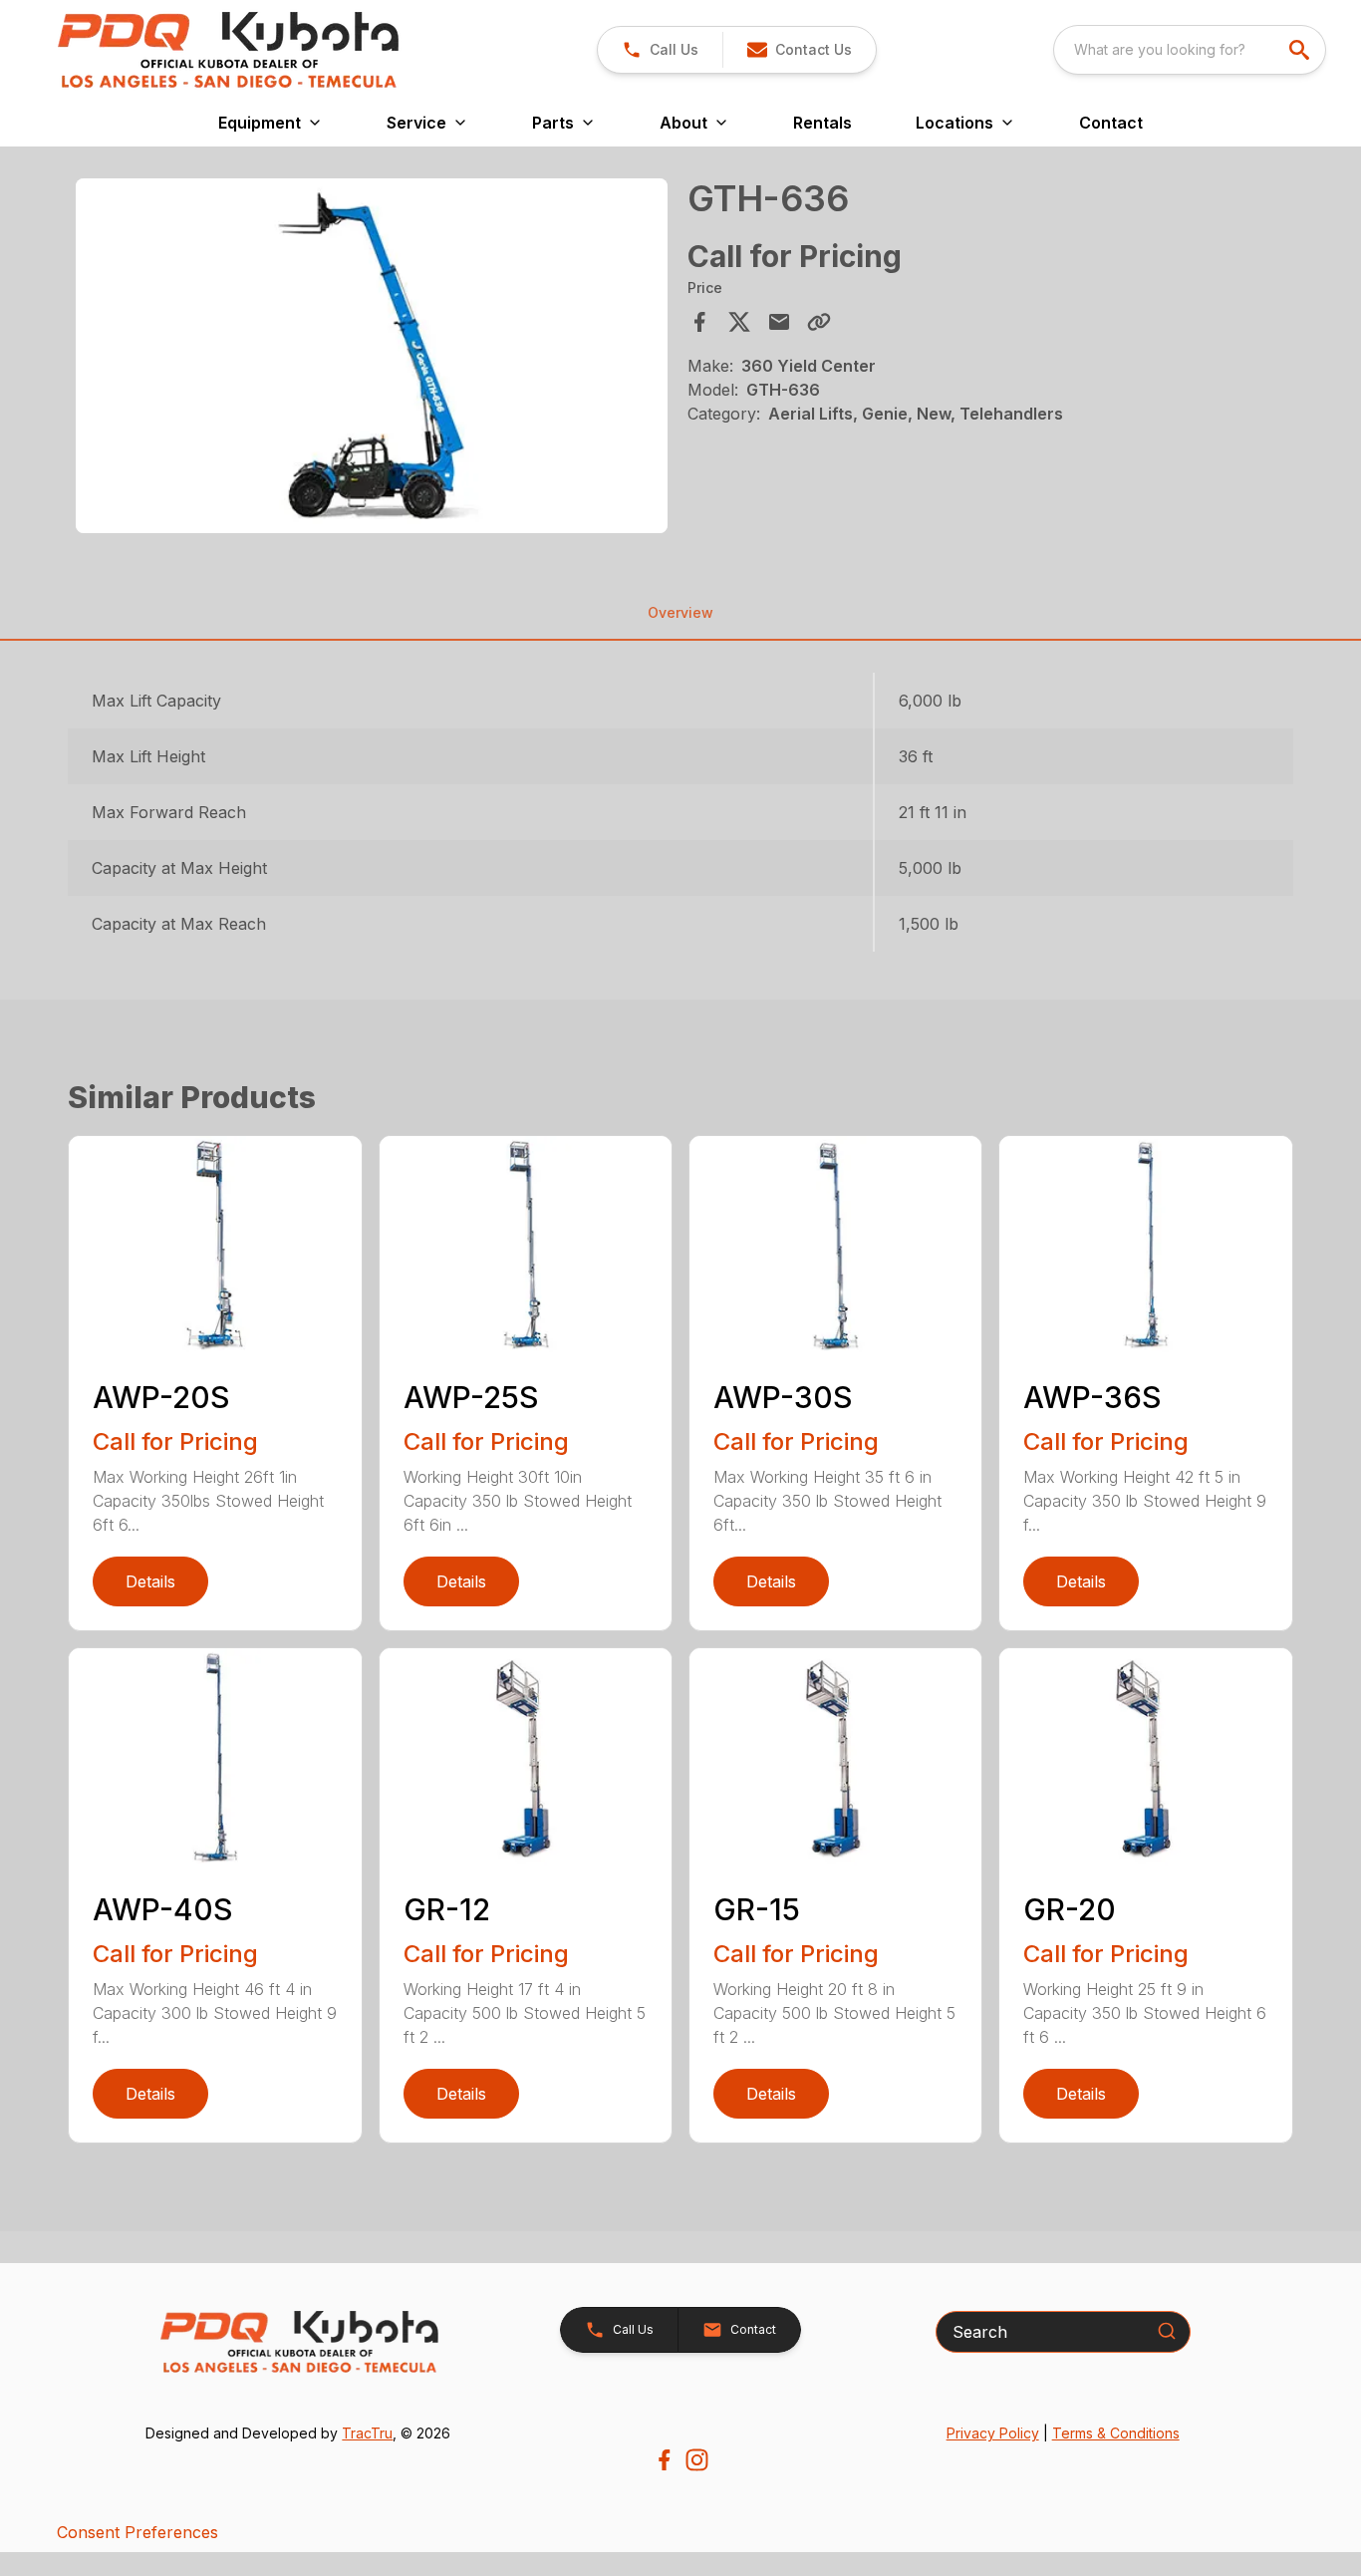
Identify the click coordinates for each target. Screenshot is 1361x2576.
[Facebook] (664, 2460)
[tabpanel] (371, 359)
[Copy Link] (819, 322)
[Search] (1167, 2331)
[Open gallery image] (371, 356)
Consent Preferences (137, 2532)
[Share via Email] (779, 322)
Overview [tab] (680, 612)
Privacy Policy (993, 2433)
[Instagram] (697, 2460)
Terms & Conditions (1116, 2433)
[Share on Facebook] (699, 322)
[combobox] (1190, 50)
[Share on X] (739, 322)
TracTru (367, 2433)
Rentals (822, 123)
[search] (1301, 50)
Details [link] (150, 1581)
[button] (660, 50)
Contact (1111, 123)
